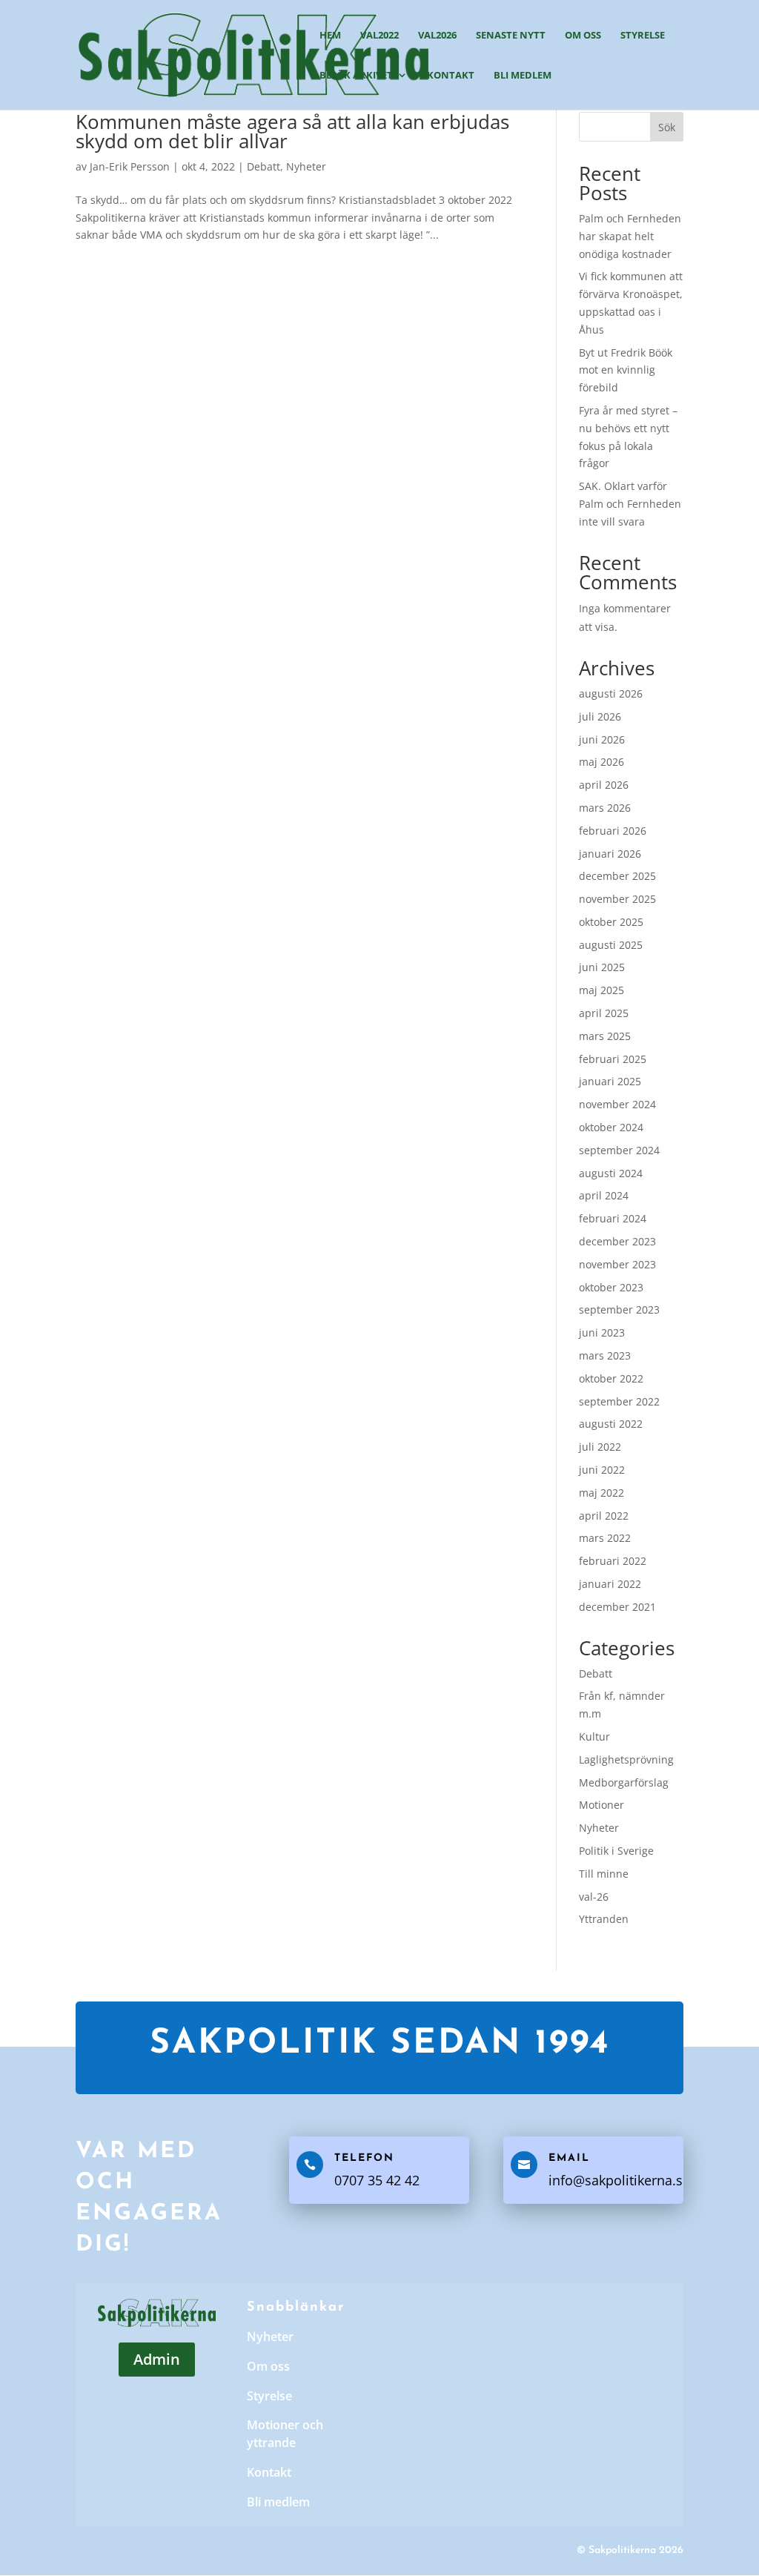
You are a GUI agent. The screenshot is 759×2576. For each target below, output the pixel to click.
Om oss (583, 36)
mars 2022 (605, 1538)
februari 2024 (613, 1218)
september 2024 (619, 1150)
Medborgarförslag (624, 1782)
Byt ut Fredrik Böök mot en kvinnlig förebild (626, 370)
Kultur (594, 1736)
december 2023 (617, 1241)
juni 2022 (602, 1470)
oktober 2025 (611, 922)
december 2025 (617, 876)
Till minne (604, 1874)
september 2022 (619, 1401)
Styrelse (643, 36)
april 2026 (604, 785)
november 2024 (617, 1104)
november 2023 (617, 1264)
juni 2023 (602, 1332)
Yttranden (604, 1919)
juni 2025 (602, 967)
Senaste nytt (511, 36)
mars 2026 (605, 808)
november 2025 (617, 899)
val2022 (379, 36)
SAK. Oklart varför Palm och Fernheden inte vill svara (630, 504)
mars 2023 (605, 1355)
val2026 (437, 36)
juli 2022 (600, 1447)
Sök (667, 127)
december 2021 (617, 1607)
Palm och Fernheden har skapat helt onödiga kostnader (630, 236)
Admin (157, 2359)
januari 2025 (610, 1081)
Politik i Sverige (616, 1851)
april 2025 (604, 1013)
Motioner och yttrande (285, 2434)
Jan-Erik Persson (130, 166)
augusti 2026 (611, 693)
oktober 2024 (611, 1127)
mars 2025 (605, 1036)
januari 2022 (610, 1584)
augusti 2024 (611, 1173)
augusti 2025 (611, 945)
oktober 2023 (611, 1287)
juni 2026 (602, 739)
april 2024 (604, 1195)
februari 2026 (613, 831)
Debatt (264, 166)
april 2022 (604, 1516)
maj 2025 (601, 990)
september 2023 (619, 1309)
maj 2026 (601, 762)
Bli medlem (523, 76)
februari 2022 (613, 1561)
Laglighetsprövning (626, 1759)
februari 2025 (613, 1059)
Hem (330, 36)
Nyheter (306, 166)
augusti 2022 (611, 1424)
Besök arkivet (356, 76)
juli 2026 (600, 716)
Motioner (601, 1805)
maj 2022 (601, 1493)
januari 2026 (610, 854)
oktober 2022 (611, 1378)
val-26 (594, 1897)
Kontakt (451, 76)
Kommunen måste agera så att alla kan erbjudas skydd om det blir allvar (292, 131)
